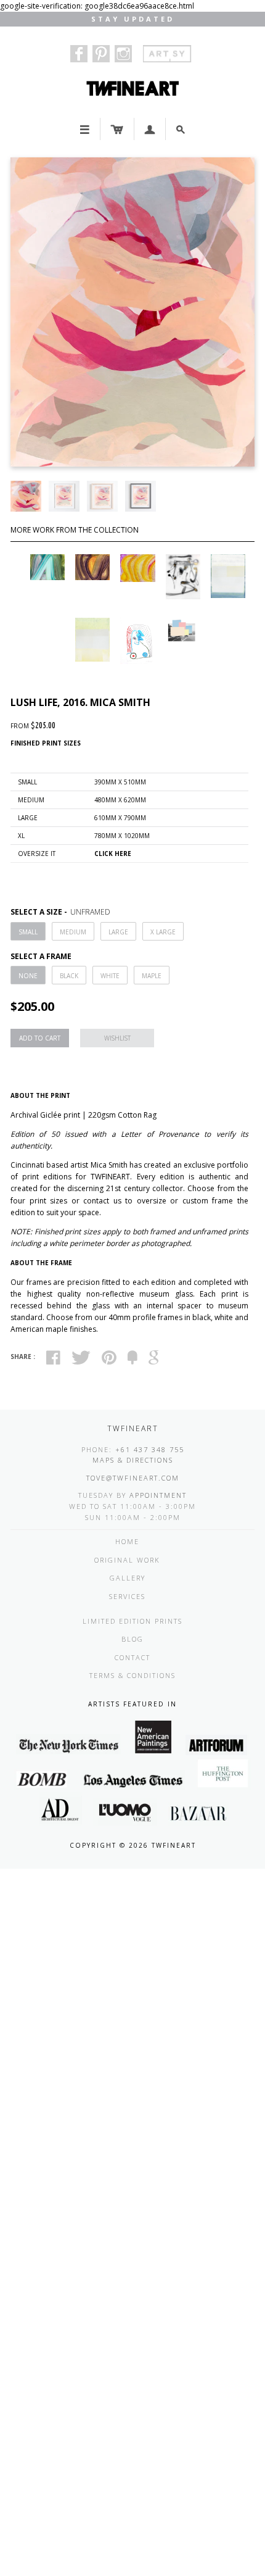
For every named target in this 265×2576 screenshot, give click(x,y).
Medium (73, 932)
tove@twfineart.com (133, 1478)
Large (118, 932)
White (110, 976)
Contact (132, 1657)
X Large (163, 932)
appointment (158, 1495)
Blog (132, 1639)
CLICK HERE (113, 854)
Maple (152, 976)
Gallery (128, 1578)
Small (28, 932)
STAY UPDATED (133, 19)
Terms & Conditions (132, 1675)
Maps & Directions (133, 1460)
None (28, 976)
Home (127, 1541)
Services (127, 1596)
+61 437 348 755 (150, 1449)
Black (69, 976)
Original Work (127, 1560)
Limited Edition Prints (132, 1621)
